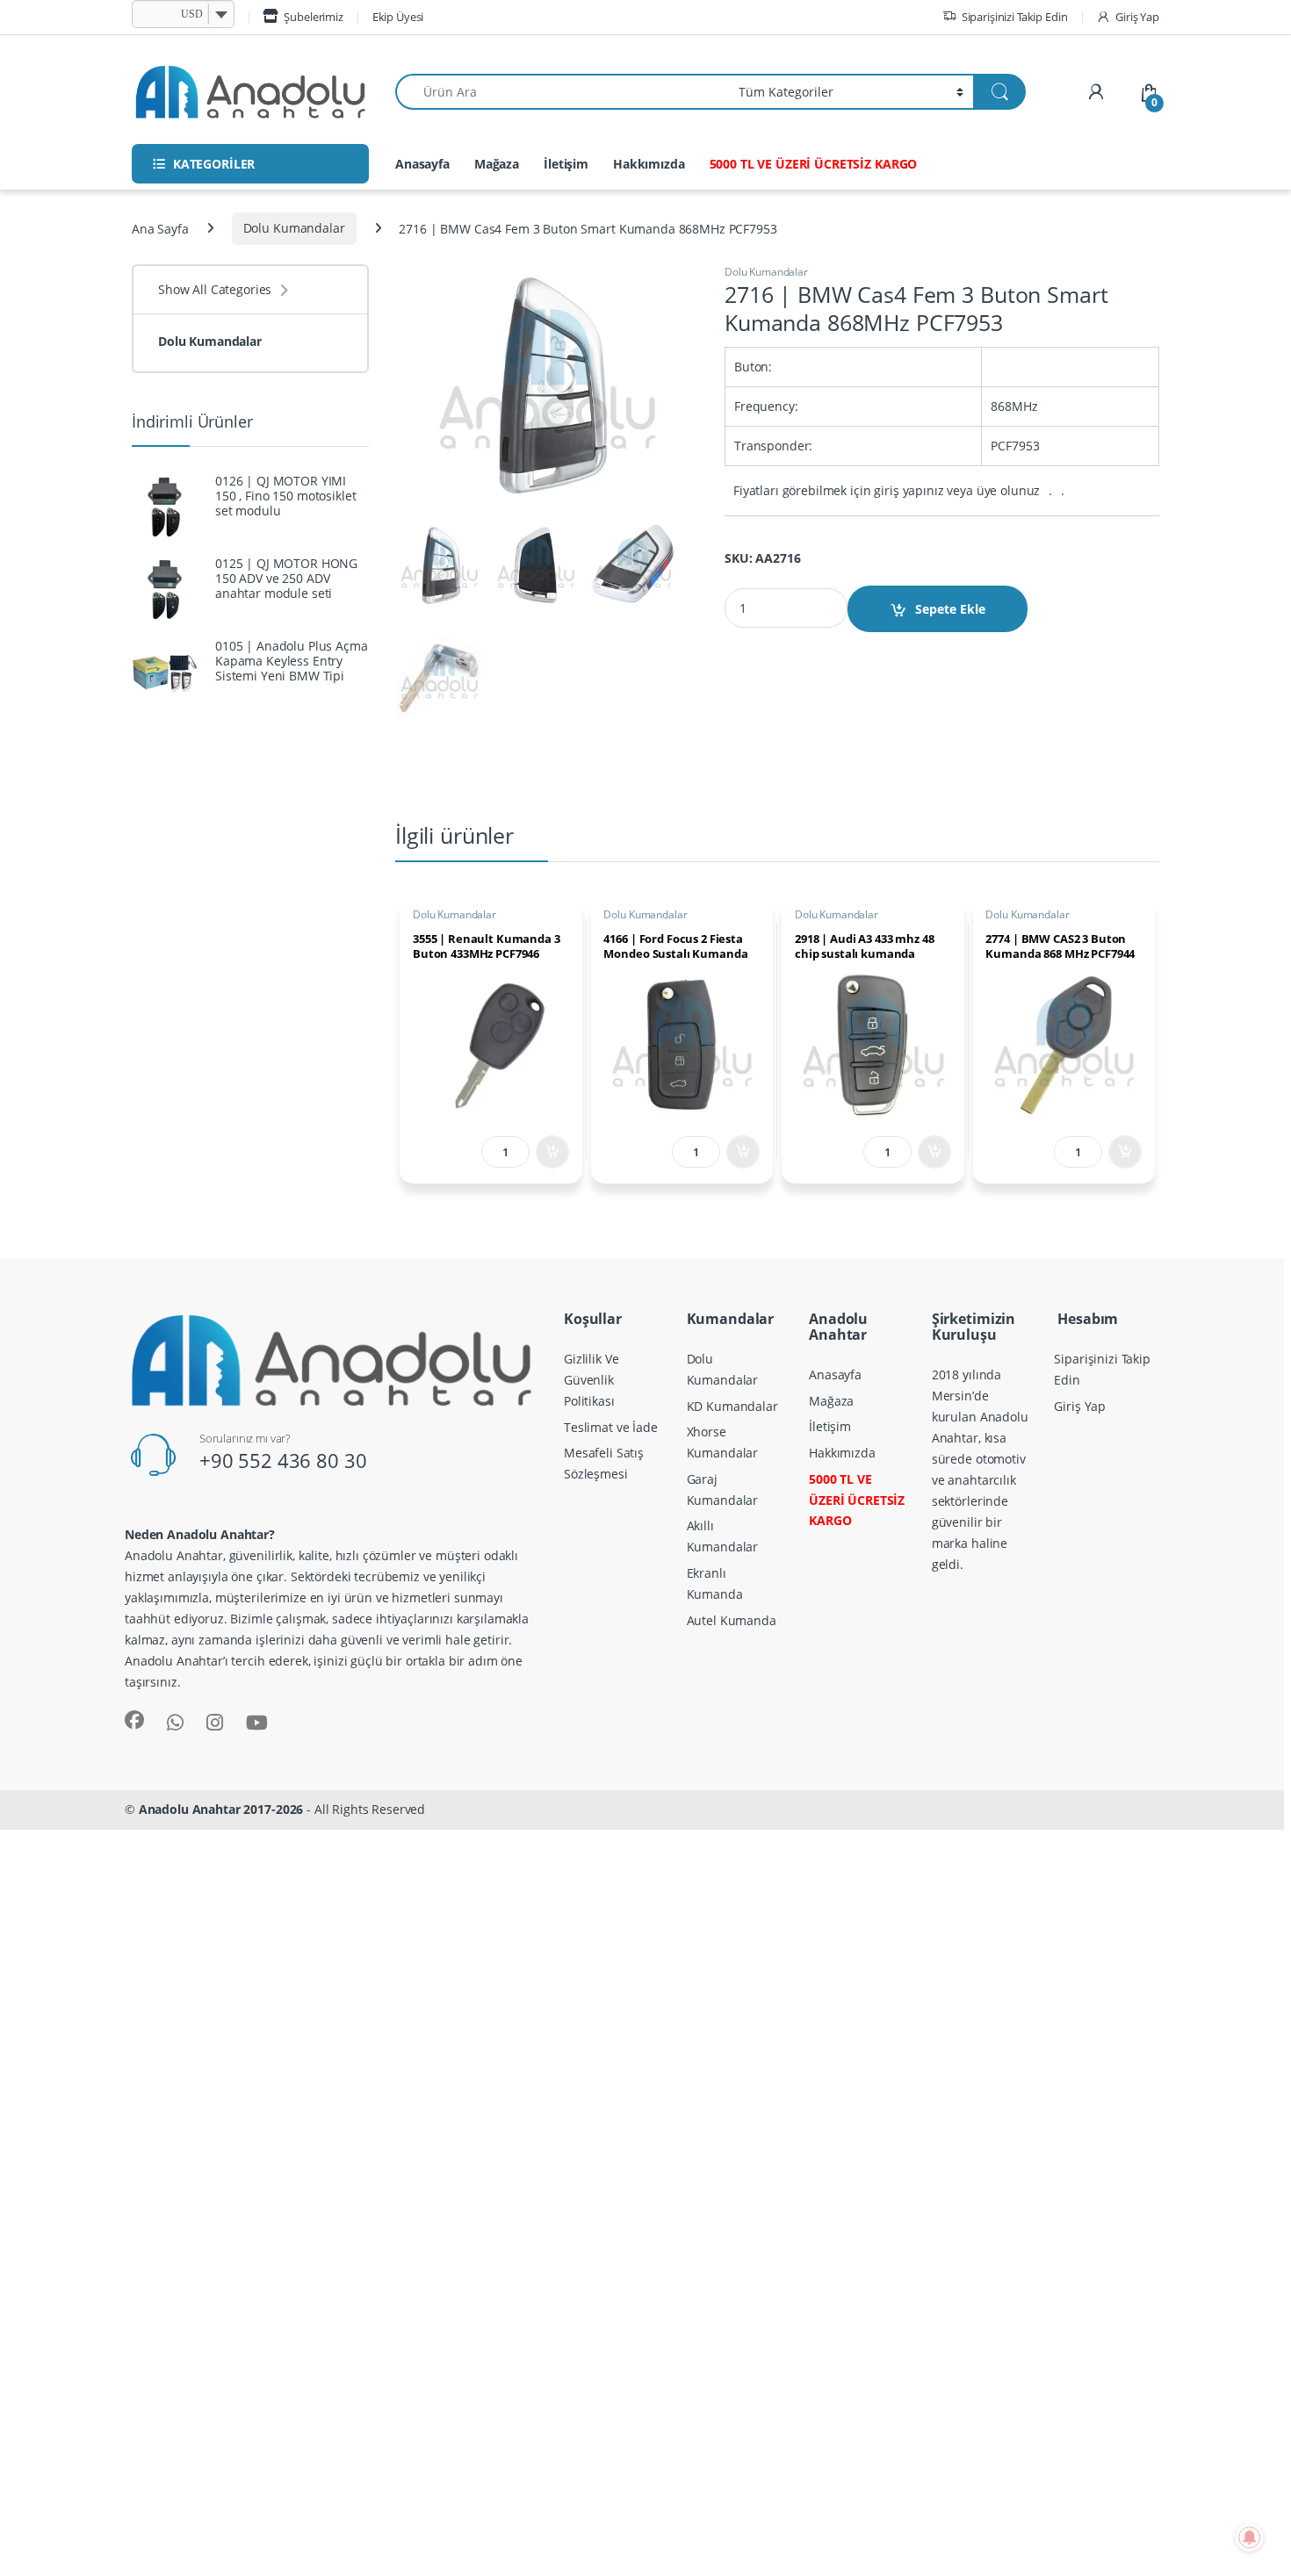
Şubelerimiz (313, 17)
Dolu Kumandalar (294, 228)
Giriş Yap (1137, 17)
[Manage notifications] (1250, 2537)
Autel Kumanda (732, 1620)
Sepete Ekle (950, 609)
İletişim (566, 164)
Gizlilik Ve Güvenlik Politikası (591, 1380)
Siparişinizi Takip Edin (1015, 17)
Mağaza (497, 164)
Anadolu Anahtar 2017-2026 (221, 1809)
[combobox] (562, 92)
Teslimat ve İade (611, 1427)
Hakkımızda (649, 164)
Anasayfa (422, 164)
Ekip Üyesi (398, 17)
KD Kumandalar (732, 1406)
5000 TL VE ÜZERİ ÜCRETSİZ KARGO (814, 164)
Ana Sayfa (160, 228)
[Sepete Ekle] (552, 1152)
